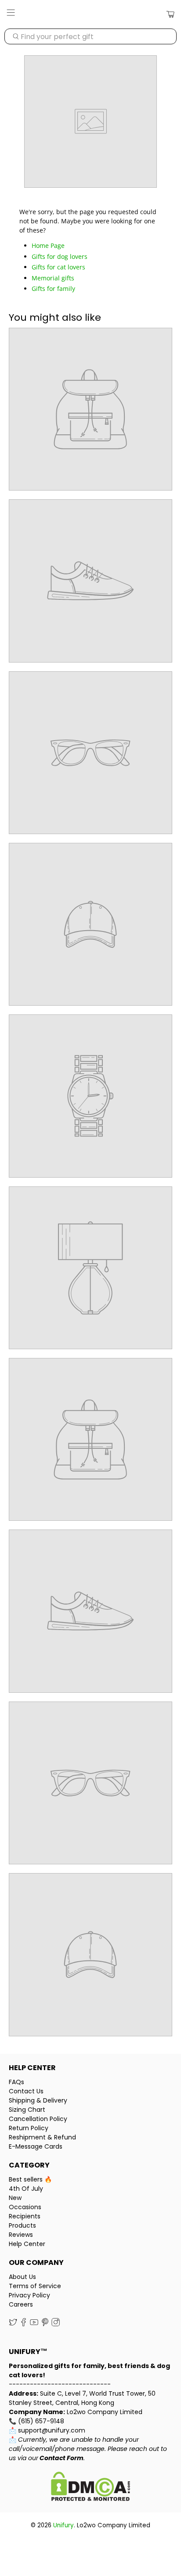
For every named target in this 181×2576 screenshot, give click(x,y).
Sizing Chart (27, 2110)
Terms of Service (35, 2286)
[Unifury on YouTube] (34, 2324)
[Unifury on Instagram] (56, 2324)
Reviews (21, 2235)
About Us (22, 2277)
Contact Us (26, 2091)
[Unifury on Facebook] (24, 2324)
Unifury (63, 2525)
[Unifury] (90, 14)
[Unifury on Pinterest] (45, 2324)
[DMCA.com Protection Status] (90, 2488)
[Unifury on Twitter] (13, 2324)
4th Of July (26, 2189)
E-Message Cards (36, 2146)
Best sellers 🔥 (30, 2179)
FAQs (16, 2082)
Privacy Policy (29, 2295)
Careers (21, 2304)
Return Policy (29, 2128)
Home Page (48, 245)
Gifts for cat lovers (58, 267)
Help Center (27, 2244)
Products (22, 2225)
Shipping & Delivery (38, 2100)
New (15, 2198)
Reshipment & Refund (42, 2137)
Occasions (25, 2207)
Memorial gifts (53, 278)
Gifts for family (53, 288)
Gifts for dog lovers (60, 256)
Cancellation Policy (38, 2119)
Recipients (25, 2216)
